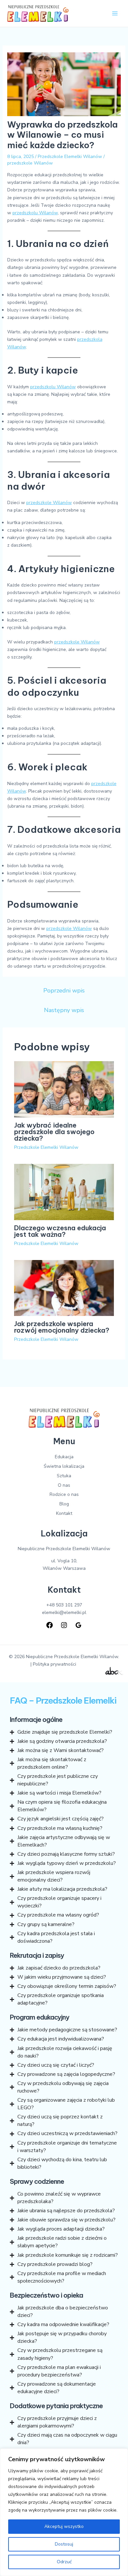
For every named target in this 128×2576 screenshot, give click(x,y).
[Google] (78, 1625)
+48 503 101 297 (64, 1605)
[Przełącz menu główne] (115, 14)
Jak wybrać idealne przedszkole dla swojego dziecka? (54, 1132)
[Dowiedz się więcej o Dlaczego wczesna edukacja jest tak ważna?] (64, 1192)
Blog (64, 1504)
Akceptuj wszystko (64, 2526)
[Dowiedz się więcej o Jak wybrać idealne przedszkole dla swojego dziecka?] (64, 1089)
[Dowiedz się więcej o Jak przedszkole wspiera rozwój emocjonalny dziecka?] (64, 1288)
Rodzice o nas (64, 1494)
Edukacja (64, 1457)
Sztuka (64, 1476)
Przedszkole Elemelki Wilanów (70, 157)
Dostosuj (64, 2544)
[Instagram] (64, 1625)
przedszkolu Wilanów (35, 213)
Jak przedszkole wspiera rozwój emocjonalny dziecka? (62, 1327)
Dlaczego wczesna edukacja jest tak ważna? (60, 1231)
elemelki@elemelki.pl (64, 1612)
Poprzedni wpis (64, 990)
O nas (64, 1485)
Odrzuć (64, 2562)
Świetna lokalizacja (64, 1466)
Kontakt (64, 1513)
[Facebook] (50, 1625)
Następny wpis (64, 1010)
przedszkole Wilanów (30, 163)
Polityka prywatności (54, 1664)
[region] (64, 2512)
